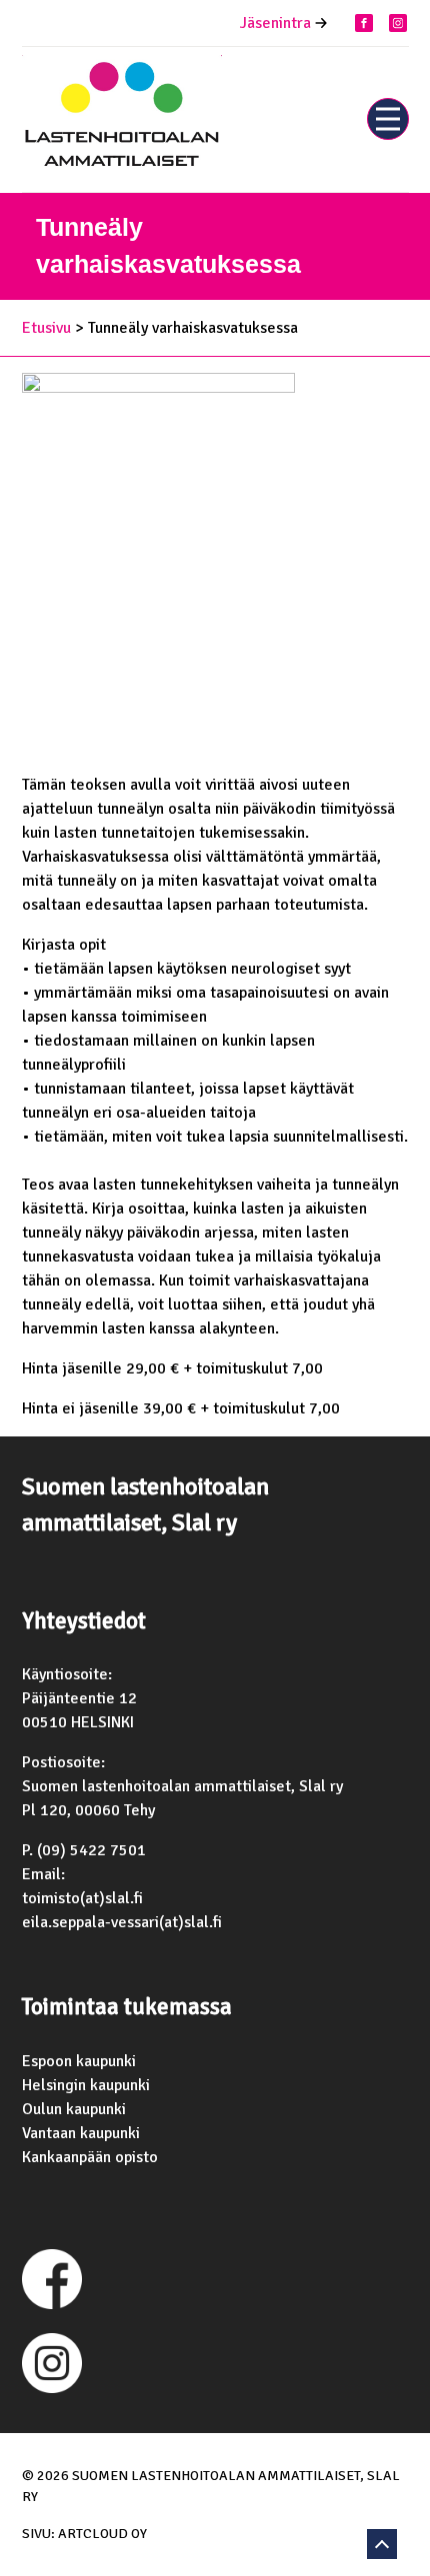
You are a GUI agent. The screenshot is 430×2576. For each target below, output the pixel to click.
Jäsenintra (275, 23)
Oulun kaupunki (74, 2109)
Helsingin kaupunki (86, 2085)
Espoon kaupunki (79, 2061)
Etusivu (46, 328)
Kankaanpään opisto (90, 2157)
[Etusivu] (122, 119)
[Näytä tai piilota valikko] (388, 119)
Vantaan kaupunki (81, 2133)
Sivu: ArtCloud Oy (84, 2534)
